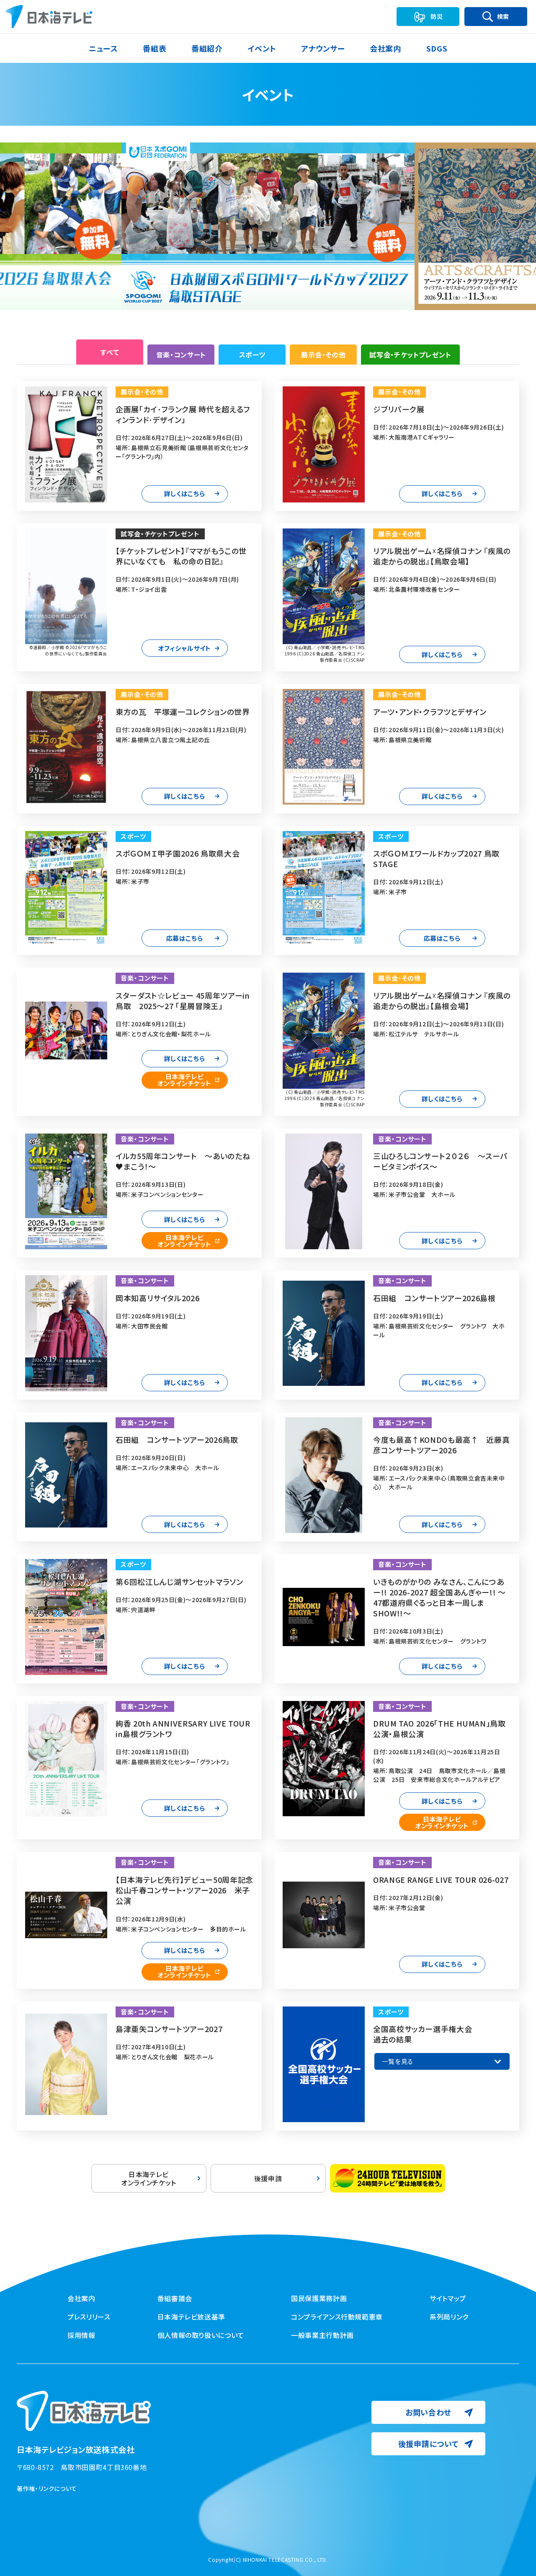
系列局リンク (449, 2317)
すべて (110, 352)
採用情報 (81, 2335)
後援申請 (268, 2178)
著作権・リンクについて (47, 2488)
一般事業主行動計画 (322, 2335)
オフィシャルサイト (184, 648)
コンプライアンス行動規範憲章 (337, 2317)
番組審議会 (175, 2298)
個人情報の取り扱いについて (201, 2335)
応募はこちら (185, 938)
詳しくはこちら (184, 493)
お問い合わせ (428, 2412)
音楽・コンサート (181, 355)
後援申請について (429, 2444)
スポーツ (253, 355)
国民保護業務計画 (319, 2298)
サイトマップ (448, 2298)
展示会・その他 (323, 355)
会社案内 (81, 2298)
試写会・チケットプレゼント (410, 355)
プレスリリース (89, 2317)
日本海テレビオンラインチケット (184, 1080)
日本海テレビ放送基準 (191, 2317)
